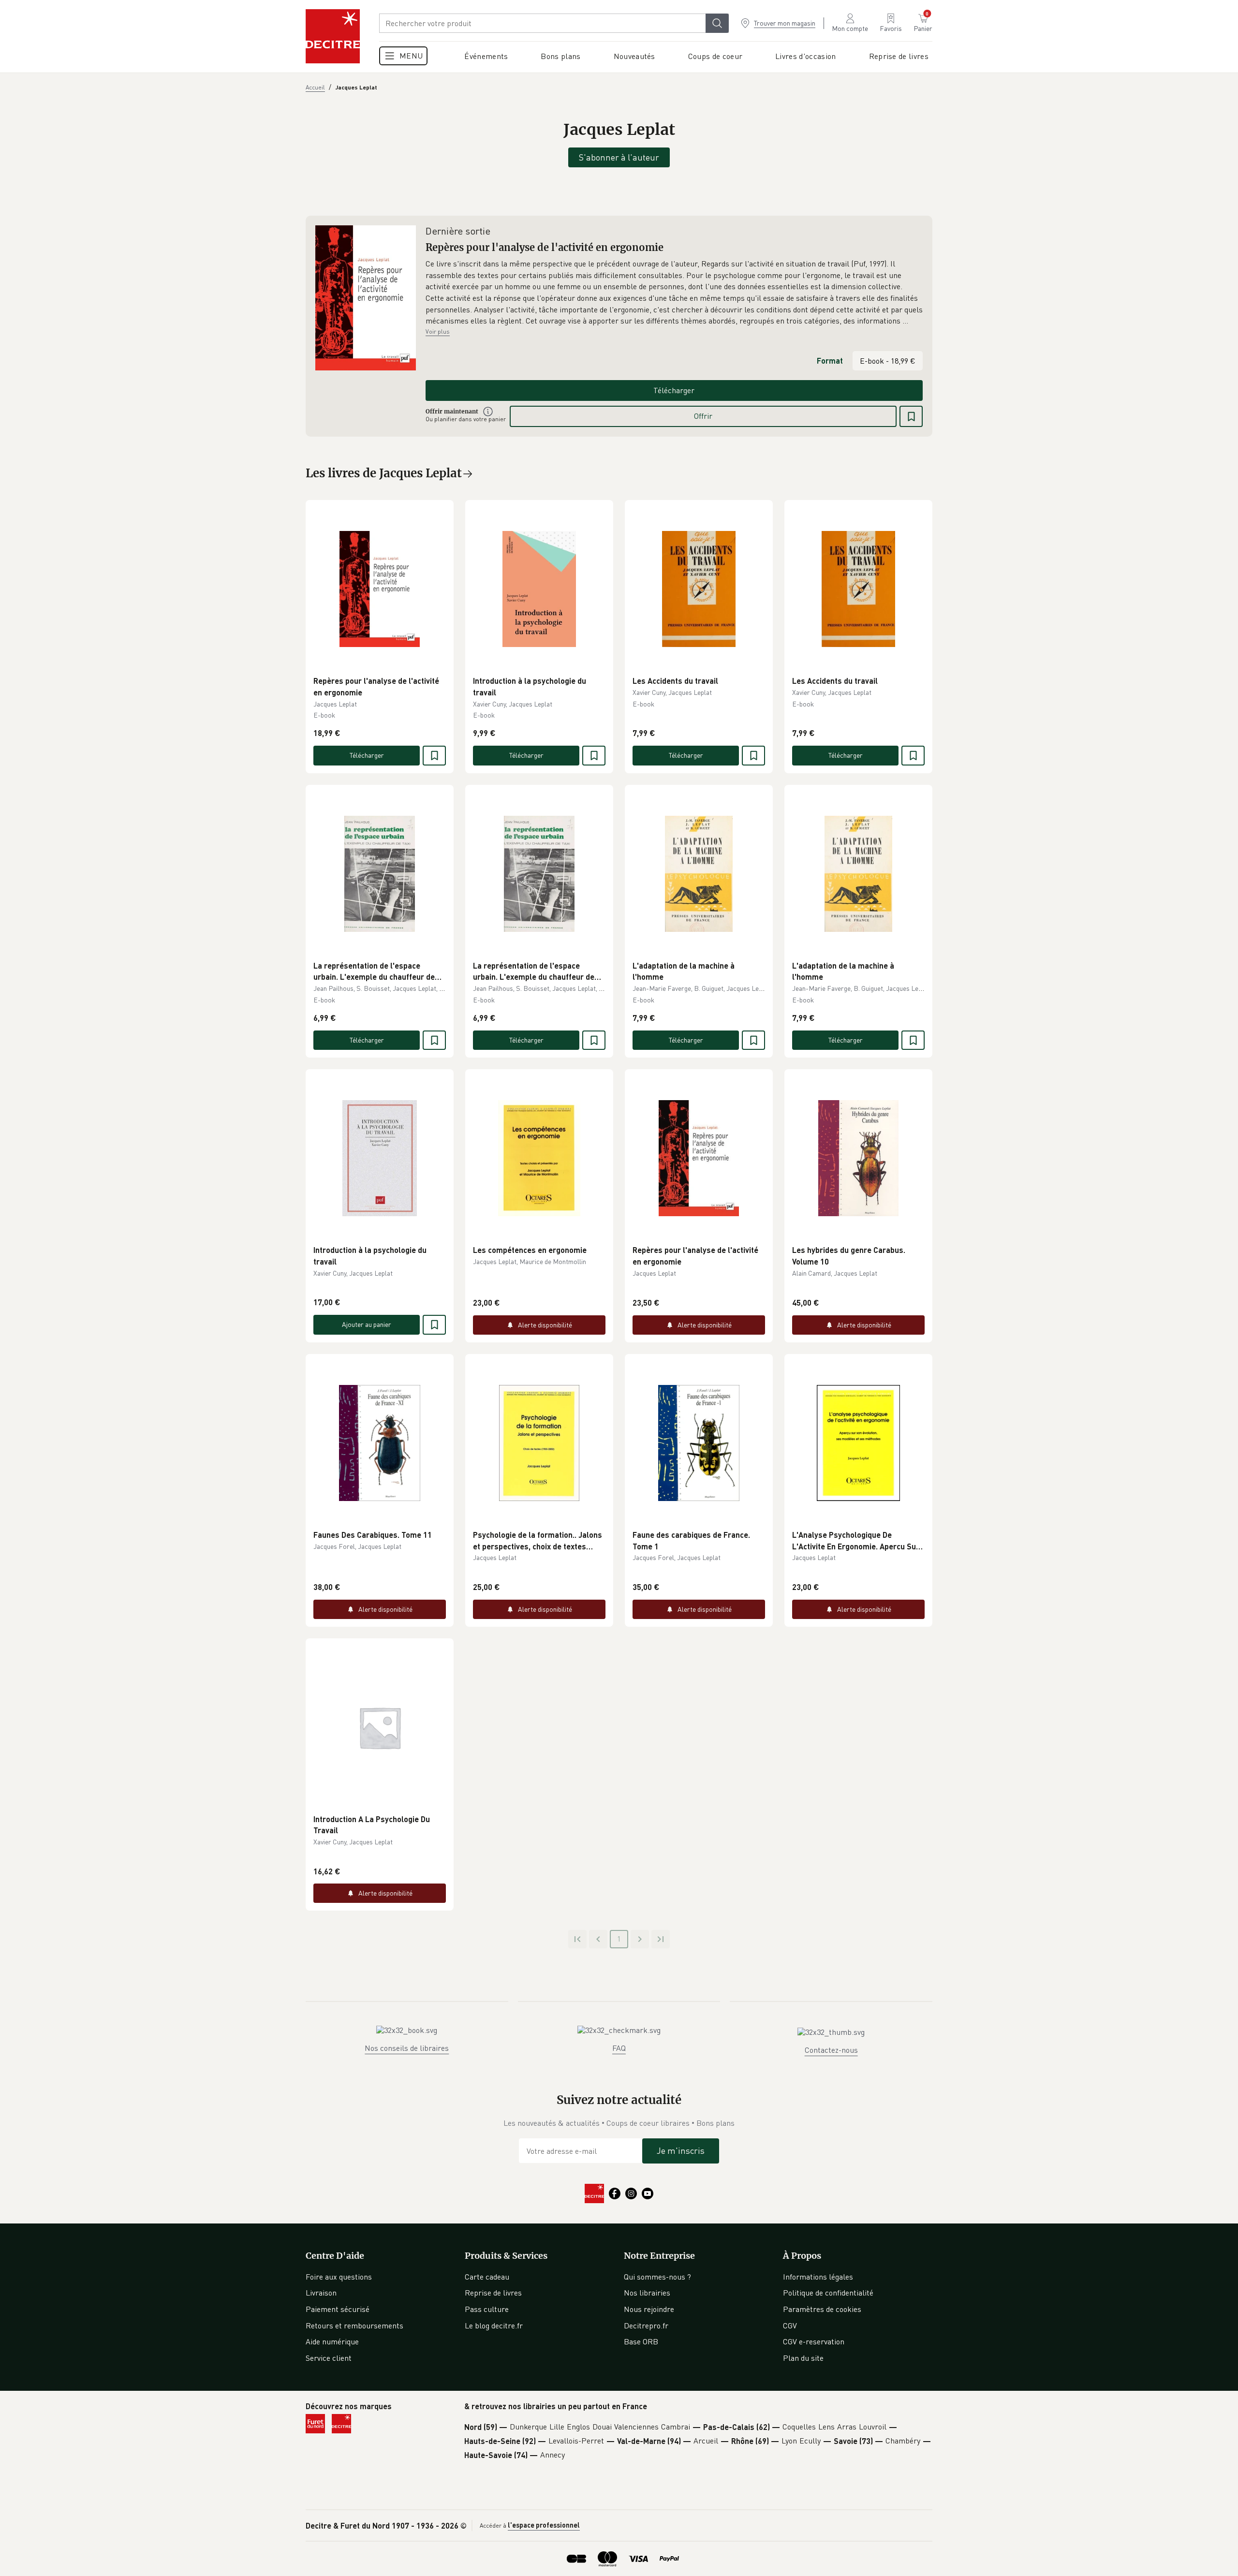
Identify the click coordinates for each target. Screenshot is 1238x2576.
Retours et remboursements (354, 2326)
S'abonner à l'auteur (619, 157)
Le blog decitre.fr (494, 2326)
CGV (790, 2326)
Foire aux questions (339, 2277)
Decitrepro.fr (646, 2326)
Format (830, 361)
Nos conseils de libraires (407, 2048)
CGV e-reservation (814, 2341)
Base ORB (641, 2341)
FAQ (619, 2048)
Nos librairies (647, 2293)
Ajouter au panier (367, 1324)
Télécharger (674, 390)
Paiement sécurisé (338, 2309)
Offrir (703, 416)
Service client (329, 2358)
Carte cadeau (487, 2277)
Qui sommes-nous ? (657, 2277)
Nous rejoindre (649, 2309)
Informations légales (818, 2277)
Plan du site (803, 2358)
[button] (674, 293)
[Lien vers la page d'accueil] (333, 36)
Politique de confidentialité (828, 2293)
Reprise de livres (493, 2293)
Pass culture (487, 2309)
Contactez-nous (831, 2050)
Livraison (321, 2293)
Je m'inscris (681, 2150)
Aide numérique (332, 2341)
